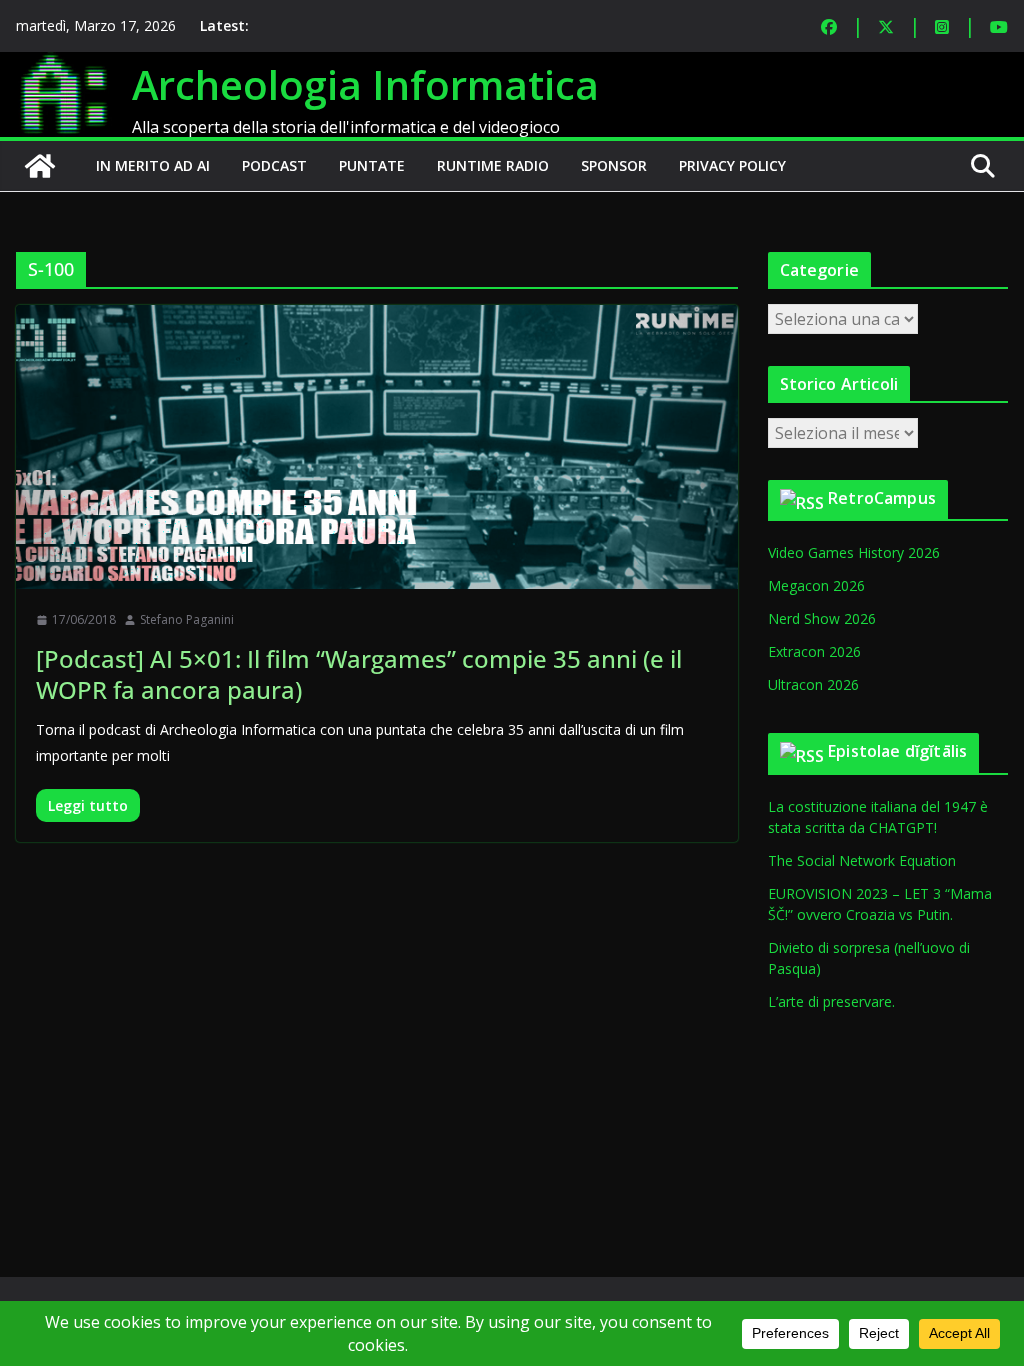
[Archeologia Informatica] (40, 166)
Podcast (274, 165)
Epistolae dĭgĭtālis (897, 751)
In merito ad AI (153, 165)
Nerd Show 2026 (822, 618)
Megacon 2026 (816, 585)
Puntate (372, 165)
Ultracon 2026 (813, 684)
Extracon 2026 (814, 651)
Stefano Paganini (187, 619)
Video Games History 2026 (854, 552)
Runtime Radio (493, 165)
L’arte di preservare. (831, 1001)
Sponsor (614, 165)
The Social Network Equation (862, 860)
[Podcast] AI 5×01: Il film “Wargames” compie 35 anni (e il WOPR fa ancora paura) (359, 674)
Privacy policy (732, 165)
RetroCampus (882, 498)
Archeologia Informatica (365, 84)
